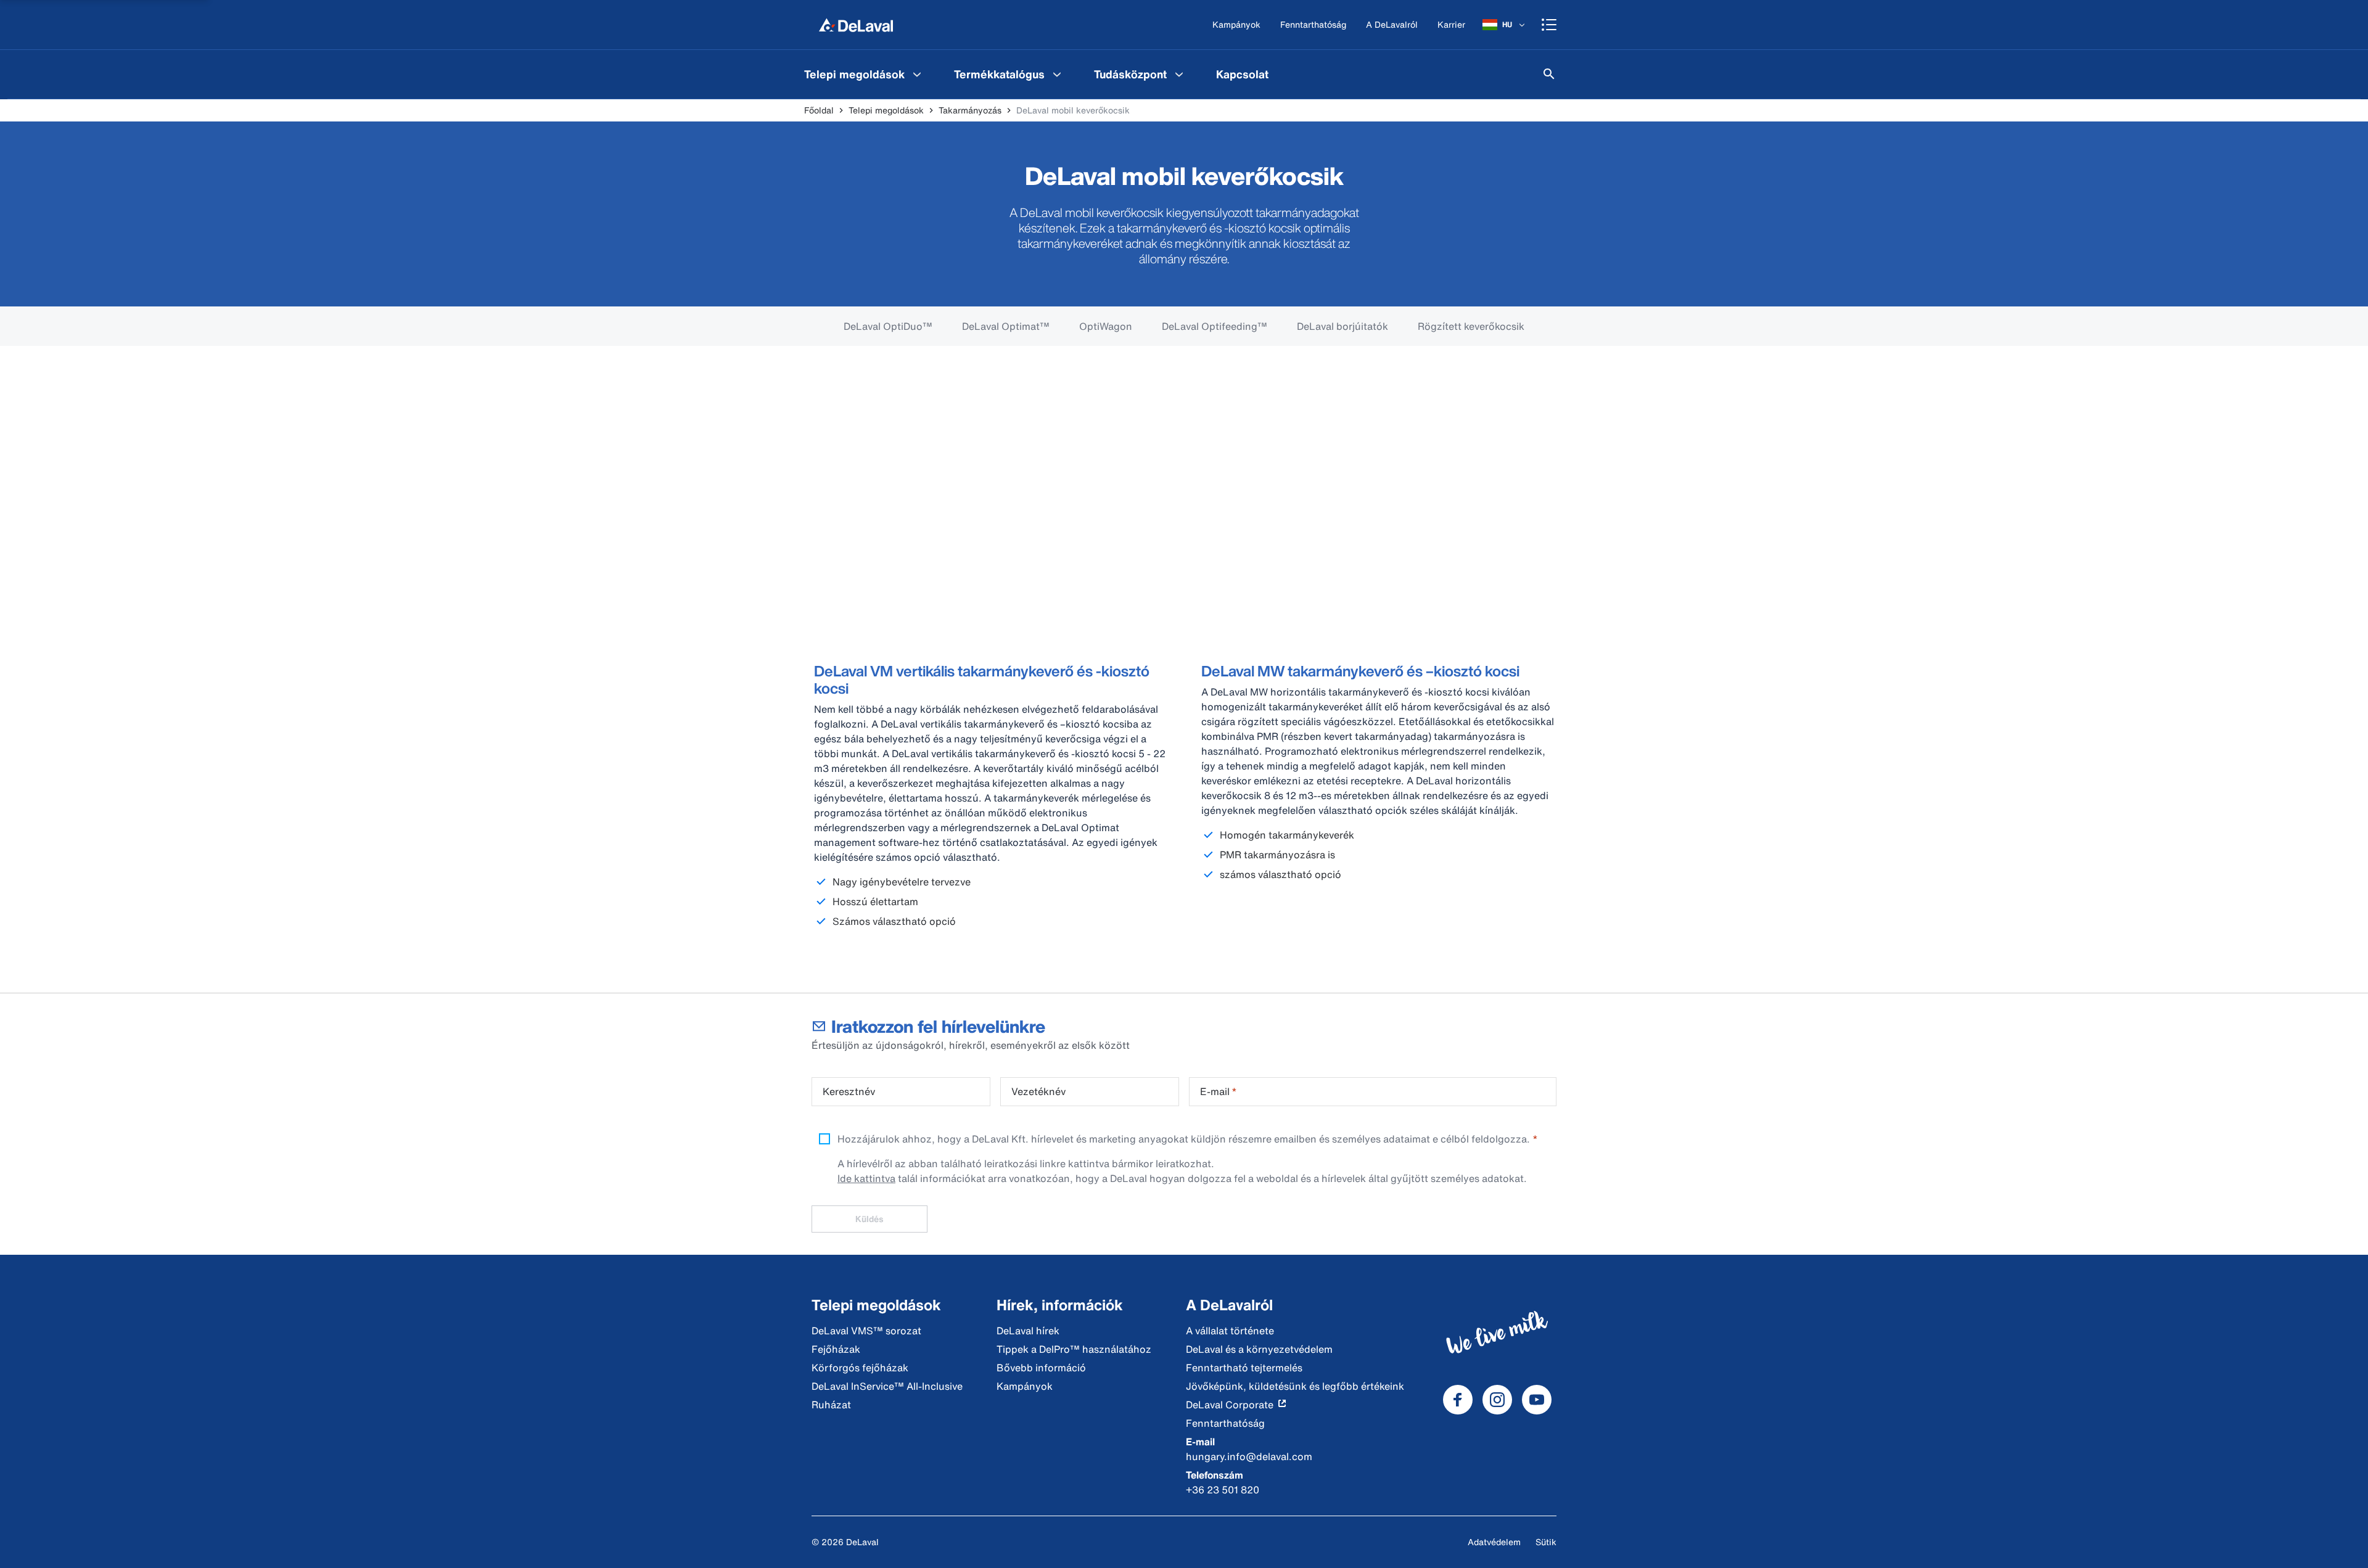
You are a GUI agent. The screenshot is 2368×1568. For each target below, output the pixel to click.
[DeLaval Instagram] (1497, 1400)
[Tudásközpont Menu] (1179, 74)
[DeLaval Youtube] (1537, 1400)
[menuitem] (864, 74)
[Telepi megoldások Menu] (917, 74)
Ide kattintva (866, 1178)
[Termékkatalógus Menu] (1057, 74)
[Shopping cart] (1549, 25)
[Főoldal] (856, 25)
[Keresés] (1549, 74)
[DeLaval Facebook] (1458, 1400)
